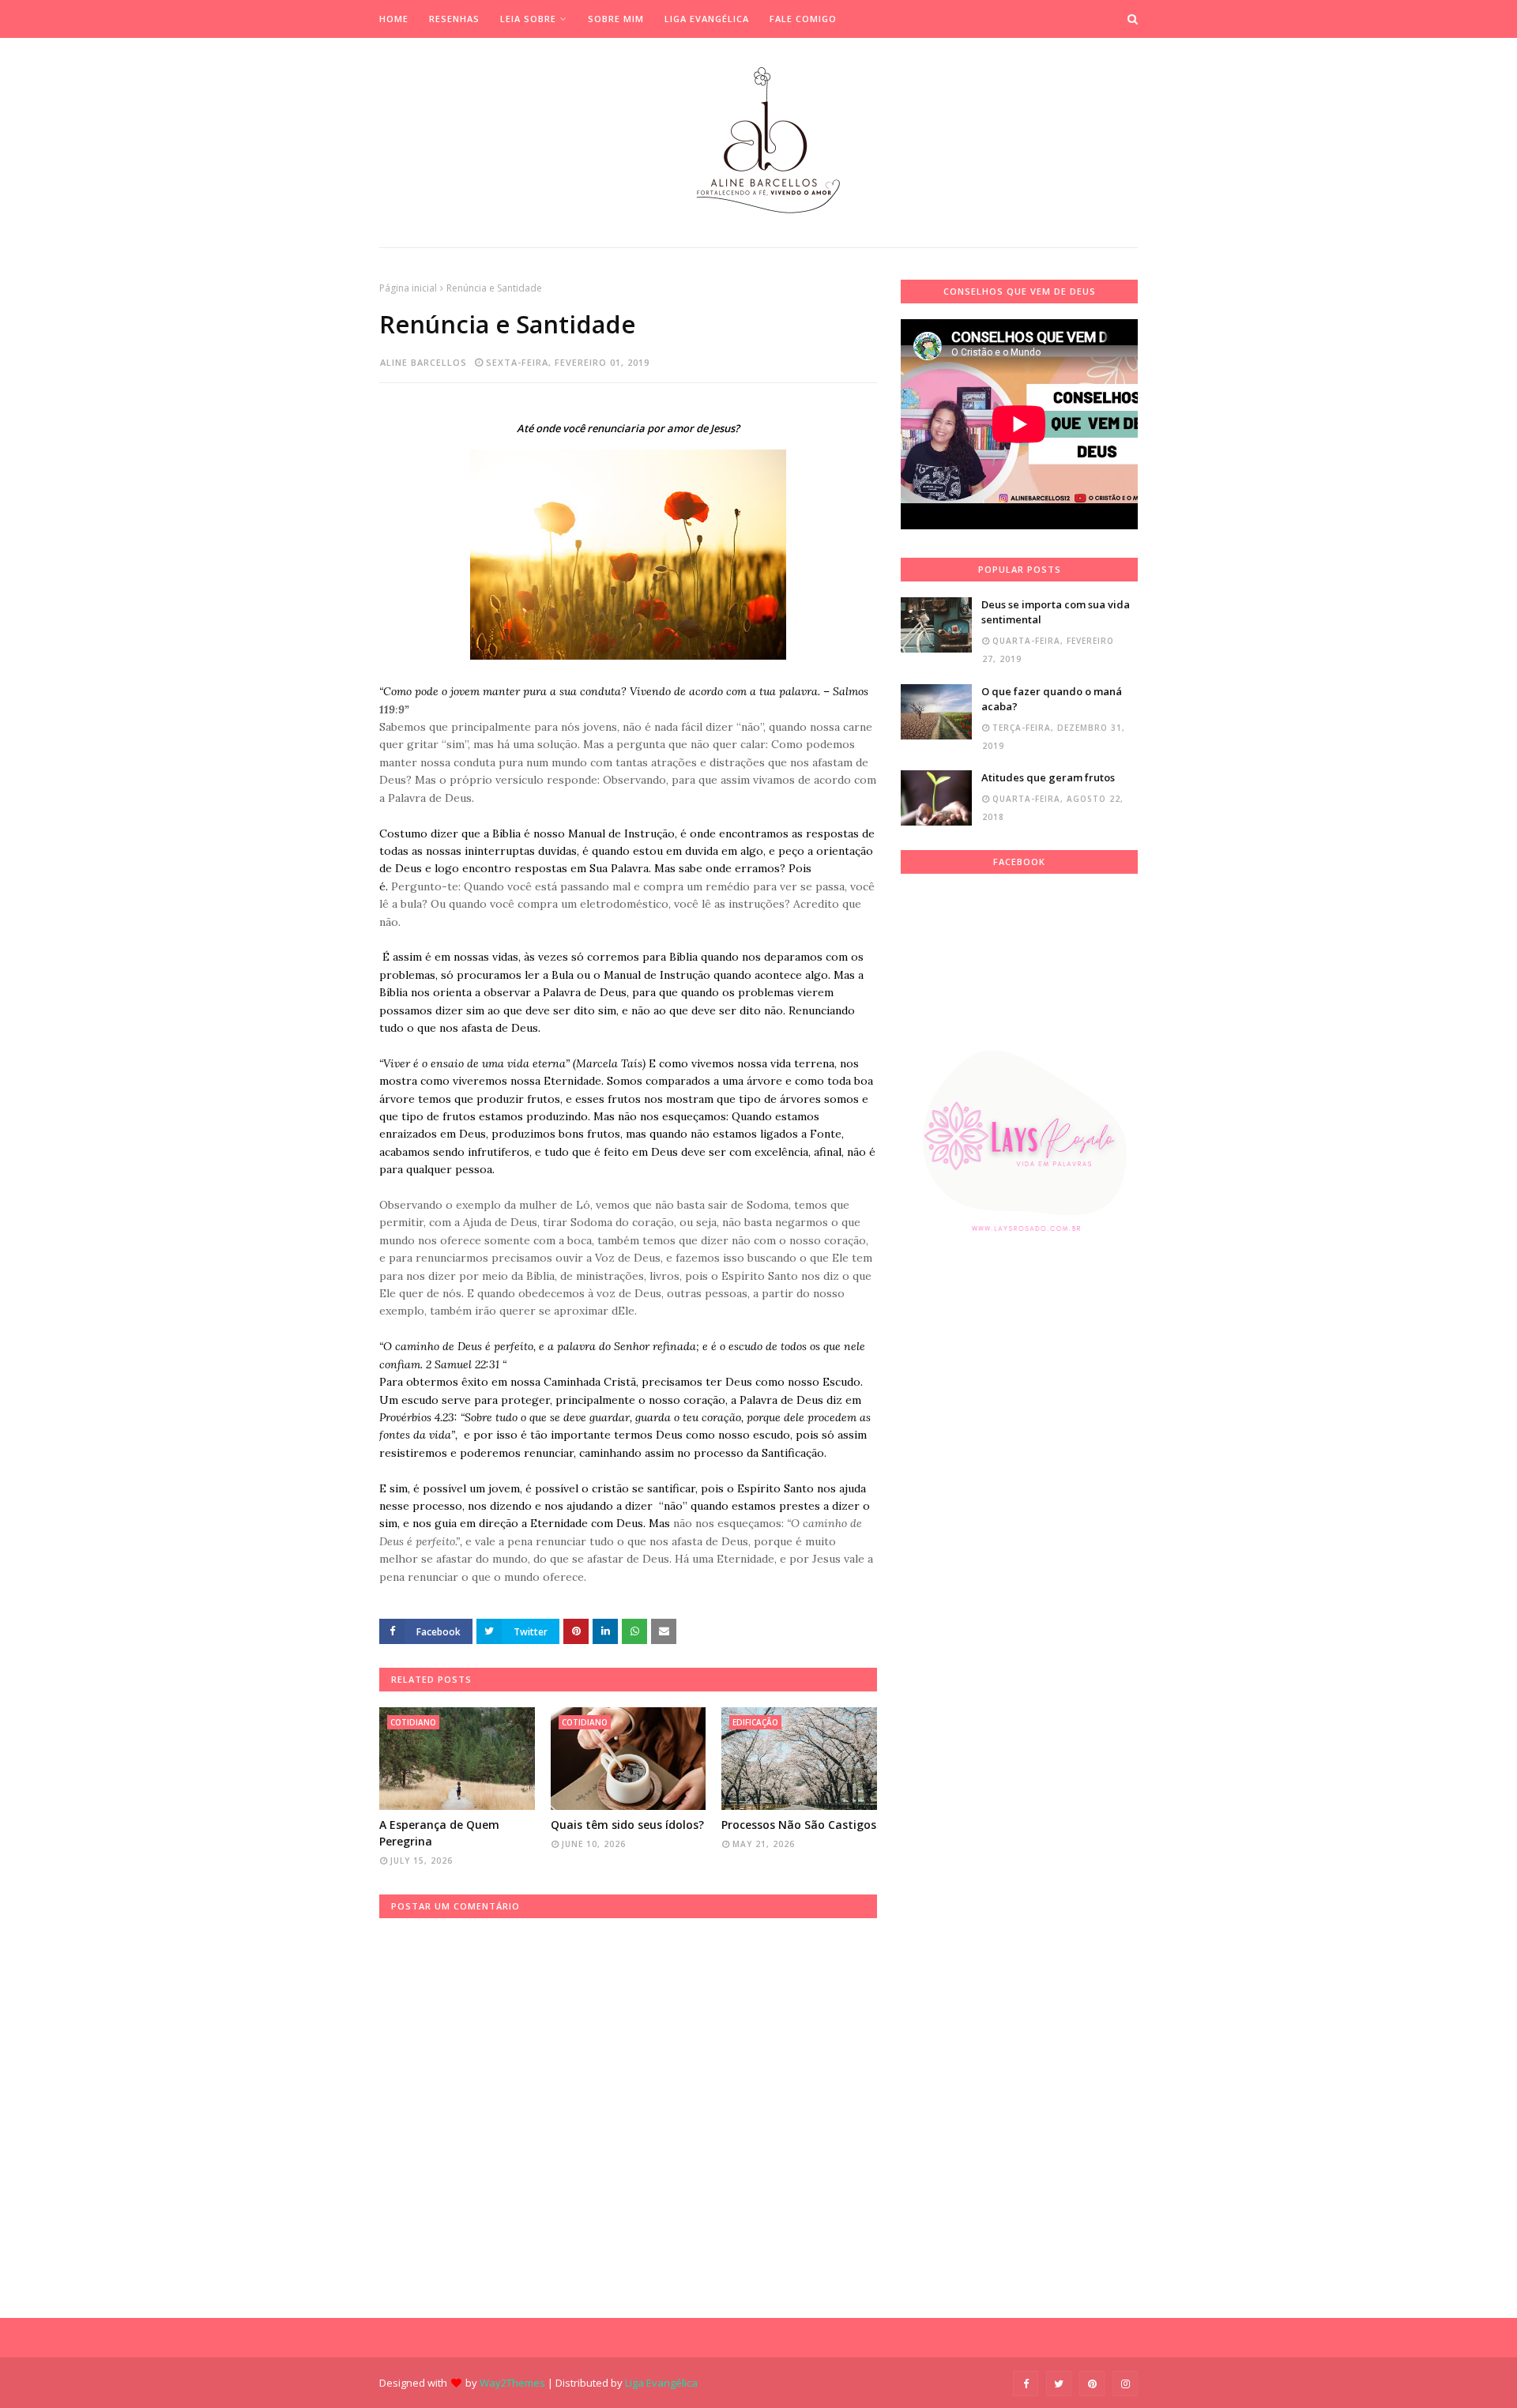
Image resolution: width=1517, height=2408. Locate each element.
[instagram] (1125, 2384)
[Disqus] (628, 2116)
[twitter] (1059, 2384)
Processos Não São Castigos (799, 1825)
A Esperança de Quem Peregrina (439, 1833)
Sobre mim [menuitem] (616, 19)
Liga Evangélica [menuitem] (707, 19)
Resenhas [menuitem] (454, 19)
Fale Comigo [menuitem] (803, 19)
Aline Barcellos (423, 362)
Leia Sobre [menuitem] (528, 19)
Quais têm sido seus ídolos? (627, 1825)
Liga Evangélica (661, 2383)
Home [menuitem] (394, 19)
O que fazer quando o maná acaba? (1052, 699)
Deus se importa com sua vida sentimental (1056, 612)
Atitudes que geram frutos (1048, 777)
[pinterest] (1092, 2384)
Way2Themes (512, 2383)
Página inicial (408, 288)
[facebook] (1026, 2384)
